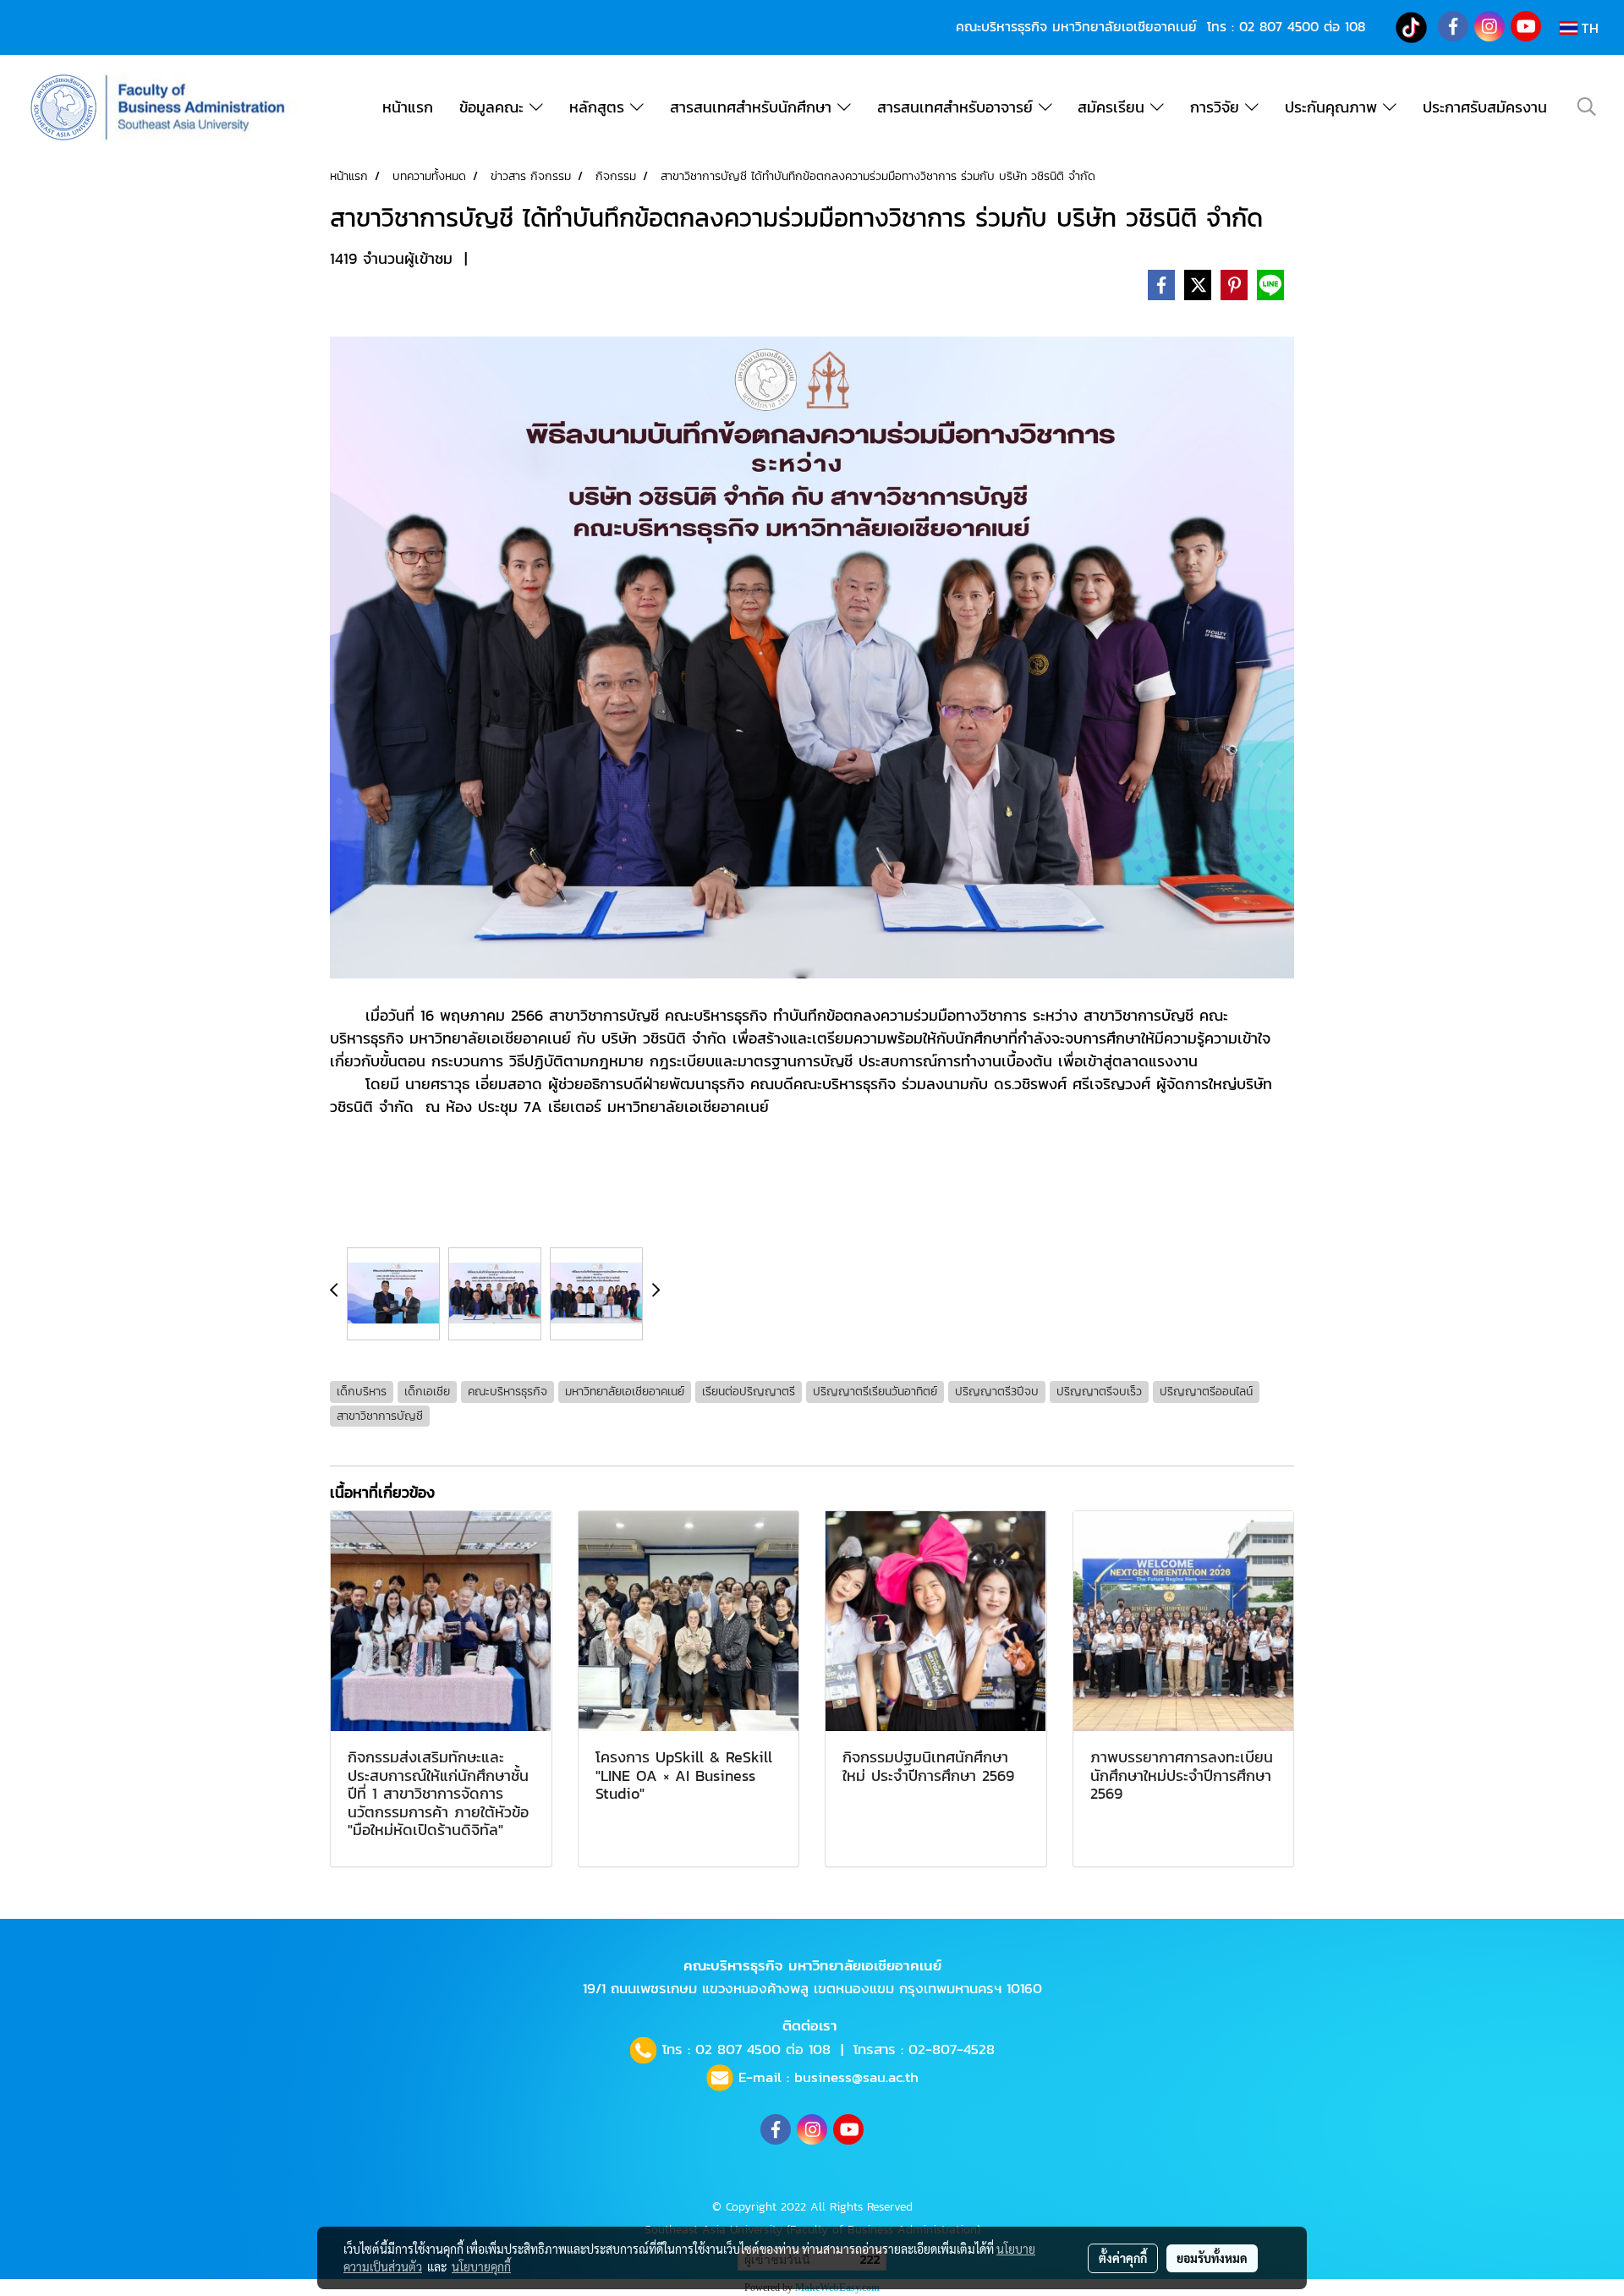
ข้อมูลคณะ (494, 107)
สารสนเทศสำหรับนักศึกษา (754, 107)
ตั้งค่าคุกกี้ (1123, 2258)
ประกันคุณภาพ (1334, 107)
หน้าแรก (408, 107)
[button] (1587, 107)
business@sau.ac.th (856, 2077)
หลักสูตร (600, 107)
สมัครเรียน (1114, 107)
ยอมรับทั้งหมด (1212, 2258)
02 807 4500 (1279, 26)
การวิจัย (1218, 107)
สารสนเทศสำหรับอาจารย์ (958, 107)
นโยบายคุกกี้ (481, 2266)
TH (1588, 28)
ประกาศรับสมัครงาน (1485, 107)
